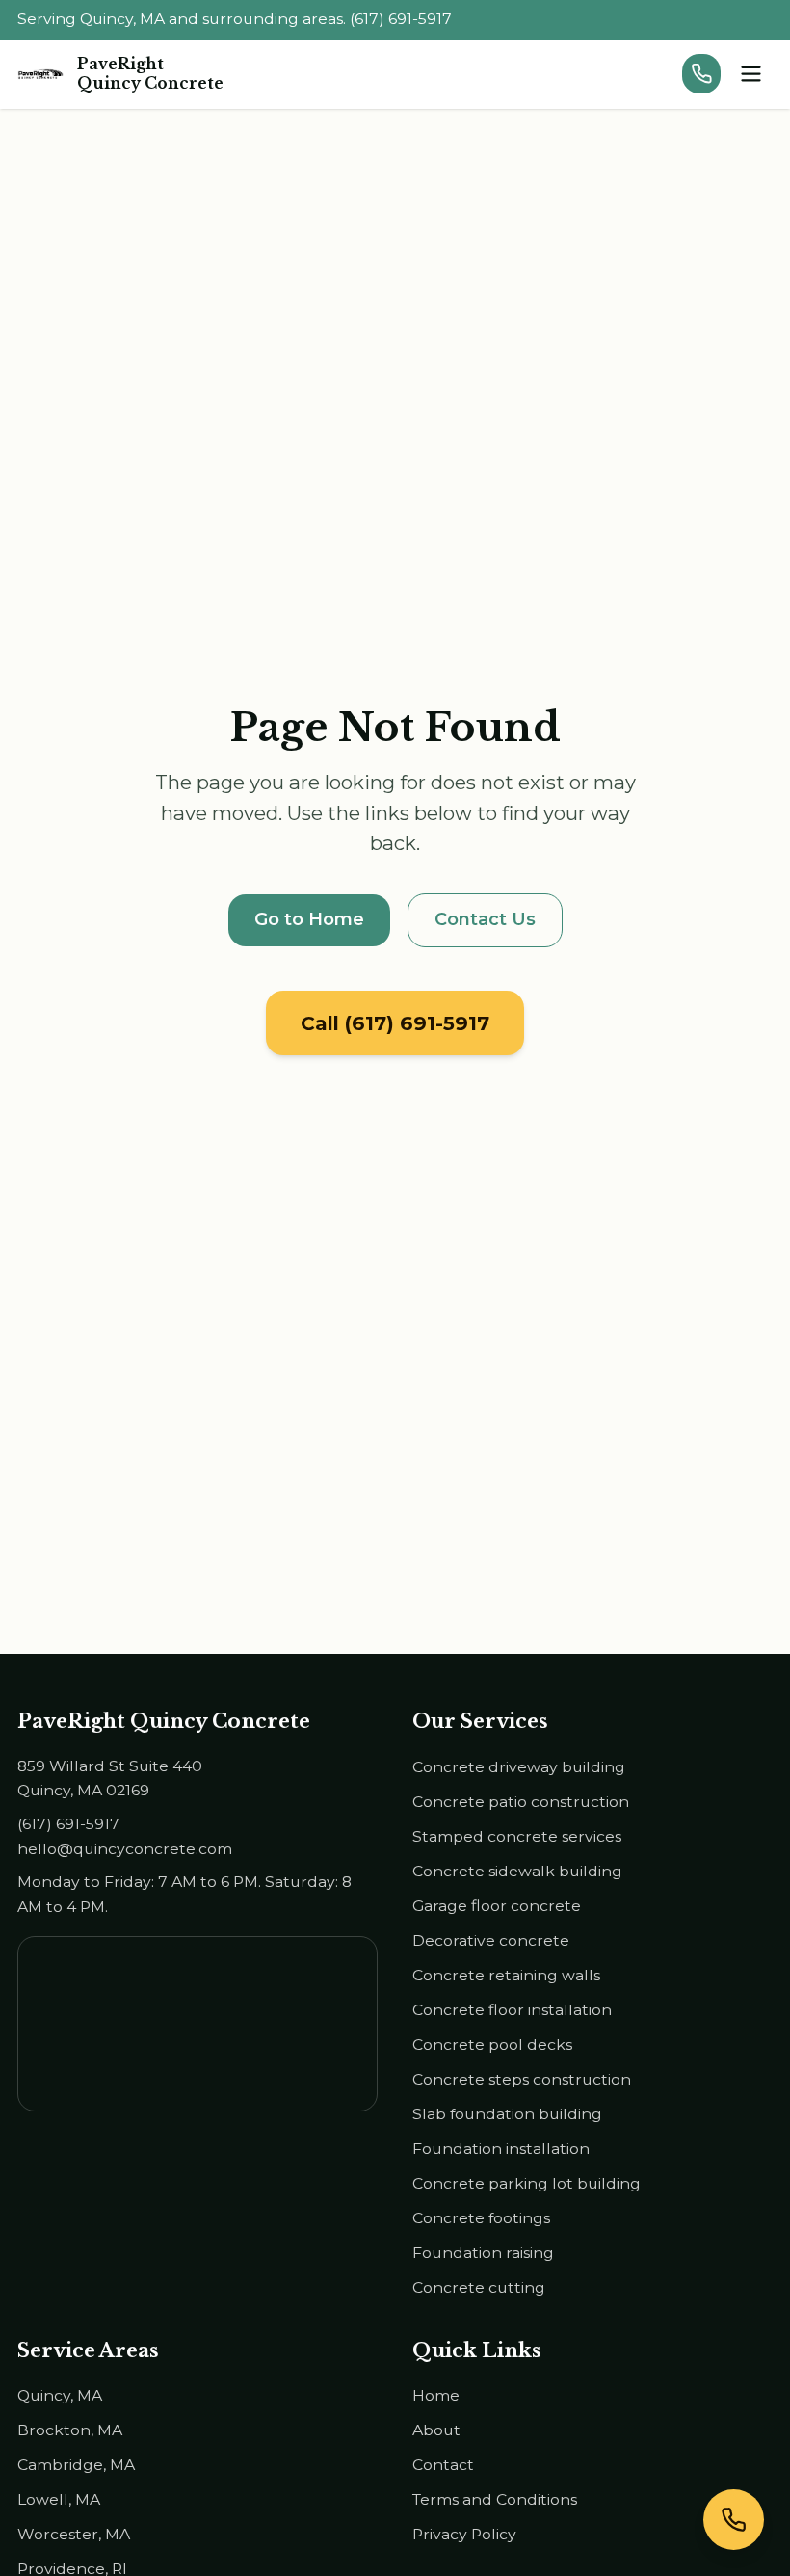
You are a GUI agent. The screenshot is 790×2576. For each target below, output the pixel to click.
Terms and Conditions (495, 2499)
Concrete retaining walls (506, 1975)
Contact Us (485, 919)
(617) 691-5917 (68, 1824)
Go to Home (309, 919)
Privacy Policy (464, 2534)
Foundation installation (501, 2149)
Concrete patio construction (521, 1802)
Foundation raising (483, 2253)
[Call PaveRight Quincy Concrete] (702, 74)
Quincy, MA (60, 2395)
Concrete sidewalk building (517, 1871)
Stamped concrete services (517, 1836)
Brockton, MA (70, 2430)
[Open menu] (751, 74)
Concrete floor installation (512, 2010)
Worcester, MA (74, 2534)
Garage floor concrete (497, 1906)
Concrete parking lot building (527, 2183)
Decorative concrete (491, 1940)
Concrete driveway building (519, 1767)
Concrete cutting (479, 2287)
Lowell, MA (59, 2499)
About (436, 2430)
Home (436, 2395)
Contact (443, 2465)
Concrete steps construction (522, 2079)
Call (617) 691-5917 (395, 1023)
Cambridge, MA (76, 2465)
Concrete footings (481, 2218)
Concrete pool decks (492, 2045)
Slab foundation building (507, 2114)
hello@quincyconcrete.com (125, 1849)
